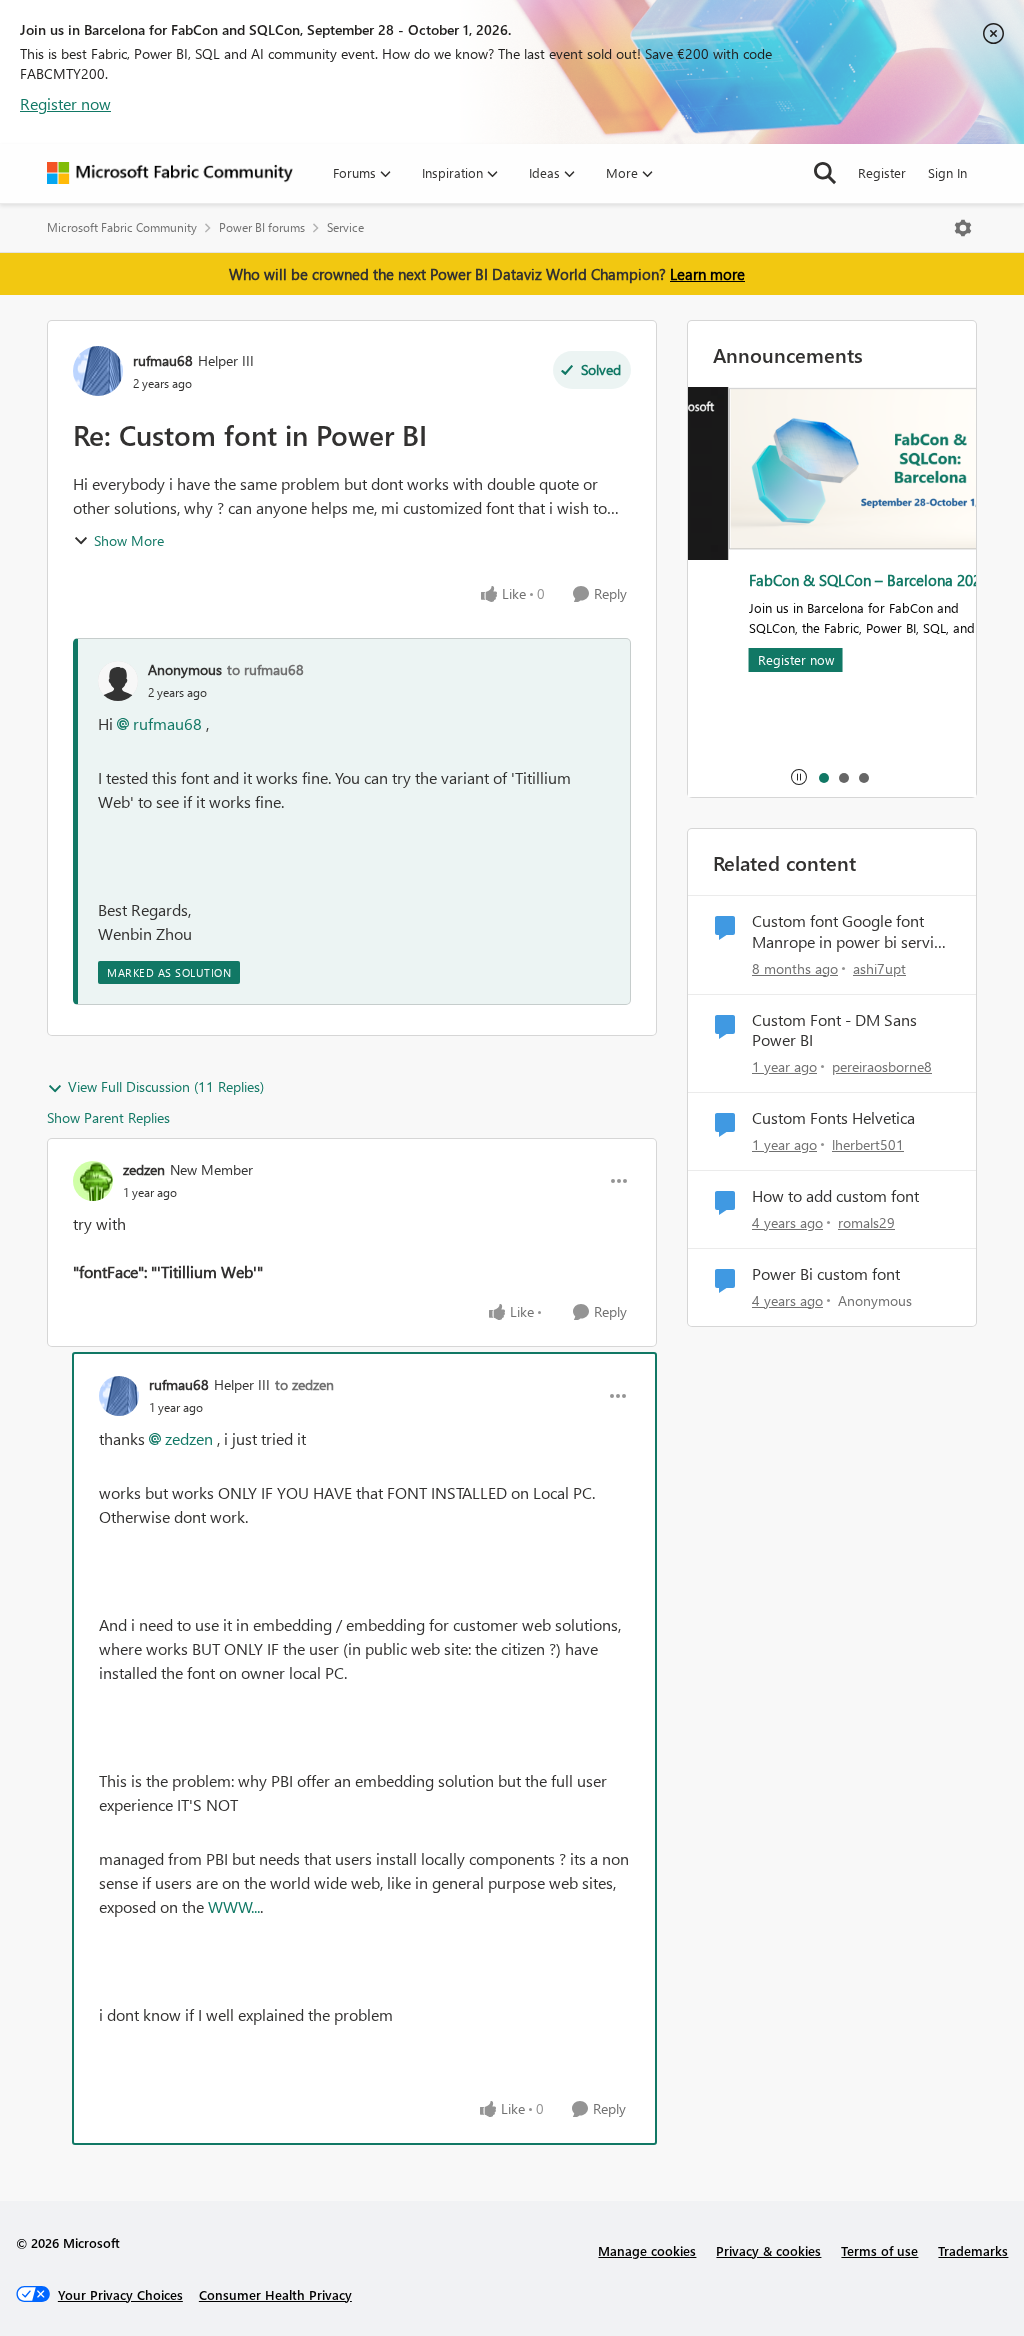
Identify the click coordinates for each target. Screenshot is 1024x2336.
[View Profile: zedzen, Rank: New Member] (93, 1181)
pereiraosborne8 (882, 1066)
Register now (65, 103)
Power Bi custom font (826, 1274)
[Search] (825, 173)
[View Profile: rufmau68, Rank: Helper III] (98, 371)
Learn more (707, 274)
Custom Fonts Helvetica (833, 1118)
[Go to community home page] (170, 173)
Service (345, 227)
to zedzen (304, 1384)
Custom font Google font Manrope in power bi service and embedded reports (850, 932)
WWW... (234, 1906)
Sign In (947, 172)
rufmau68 (163, 360)
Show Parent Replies (108, 1117)
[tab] (823, 777)
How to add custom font (835, 1196)
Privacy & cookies (768, 2250)
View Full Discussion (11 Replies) (166, 1086)
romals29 (866, 1222)
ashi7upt (879, 968)
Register (882, 172)
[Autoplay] (799, 777)
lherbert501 (868, 1144)
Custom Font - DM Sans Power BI (834, 1030)
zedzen (144, 1169)
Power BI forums (262, 227)
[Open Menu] (963, 228)
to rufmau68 (265, 669)
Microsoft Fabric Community (122, 227)
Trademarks (973, 2250)
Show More (129, 540)
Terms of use (879, 2250)
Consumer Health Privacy (275, 2294)
